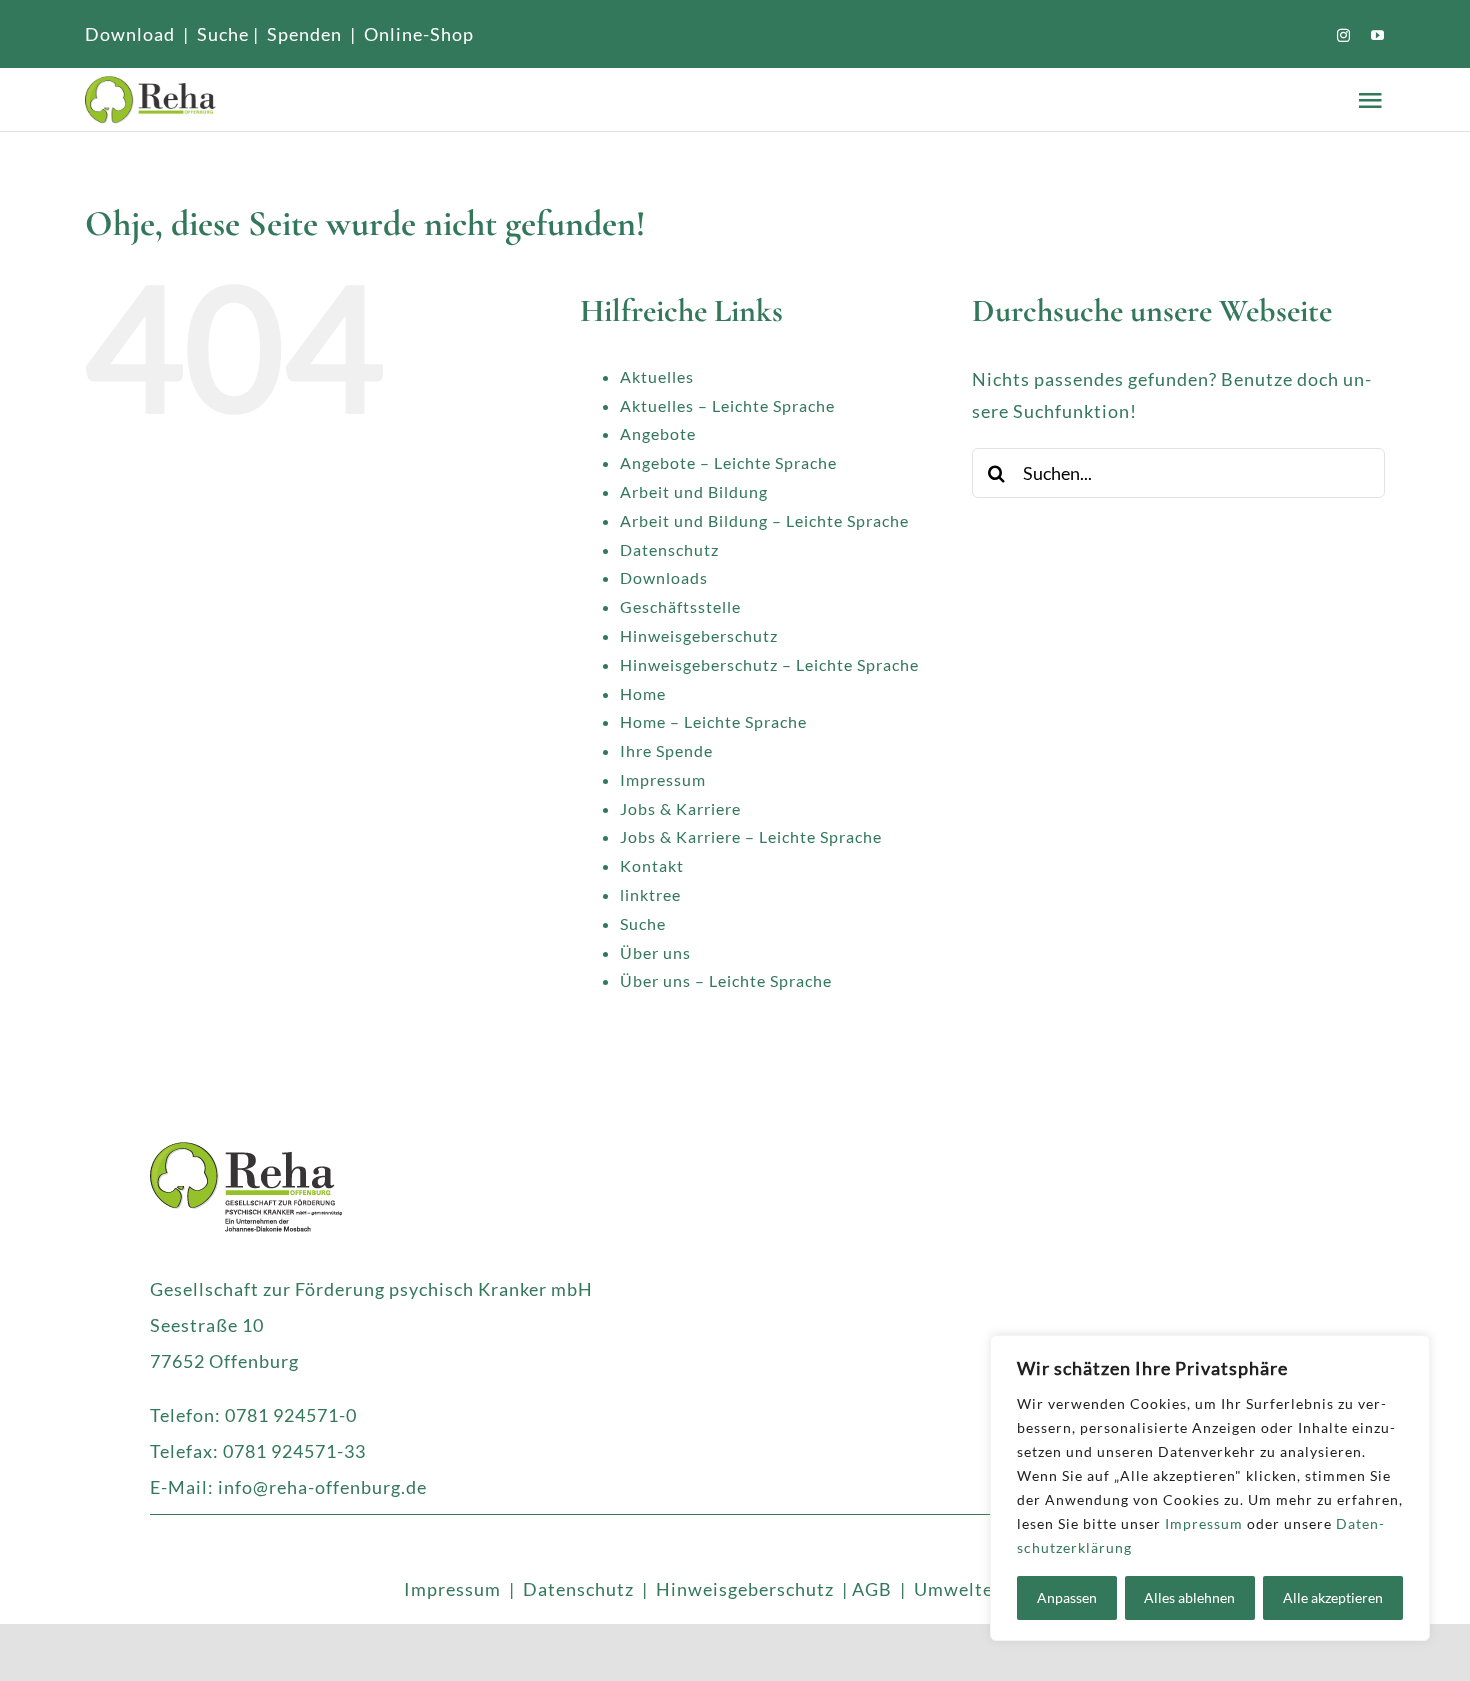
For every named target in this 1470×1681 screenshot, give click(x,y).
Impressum (1204, 1523)
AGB (872, 1589)
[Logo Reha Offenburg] (312, 99)
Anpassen (1067, 1597)
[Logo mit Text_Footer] (246, 1151)
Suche (223, 34)
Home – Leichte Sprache (713, 721)
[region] (1210, 1488)
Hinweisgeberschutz (699, 635)
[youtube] (1378, 35)
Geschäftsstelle (680, 606)
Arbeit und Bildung (694, 491)
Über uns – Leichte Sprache (726, 980)
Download (130, 34)
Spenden (304, 34)
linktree (650, 894)
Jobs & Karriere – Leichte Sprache (751, 836)
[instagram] (1344, 35)
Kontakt (652, 865)
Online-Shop (419, 34)
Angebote (658, 433)
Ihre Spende (666, 750)
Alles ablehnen (1189, 1597)
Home (643, 693)
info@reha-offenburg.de (322, 1487)
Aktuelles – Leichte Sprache (727, 405)
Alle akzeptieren (1333, 1597)
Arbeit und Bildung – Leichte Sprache (764, 520)
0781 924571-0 (291, 1415)
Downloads (664, 577)
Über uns (655, 952)
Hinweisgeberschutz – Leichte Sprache (769, 664)
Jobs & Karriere (680, 808)
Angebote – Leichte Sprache (728, 462)
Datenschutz (669, 549)
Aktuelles (657, 376)
